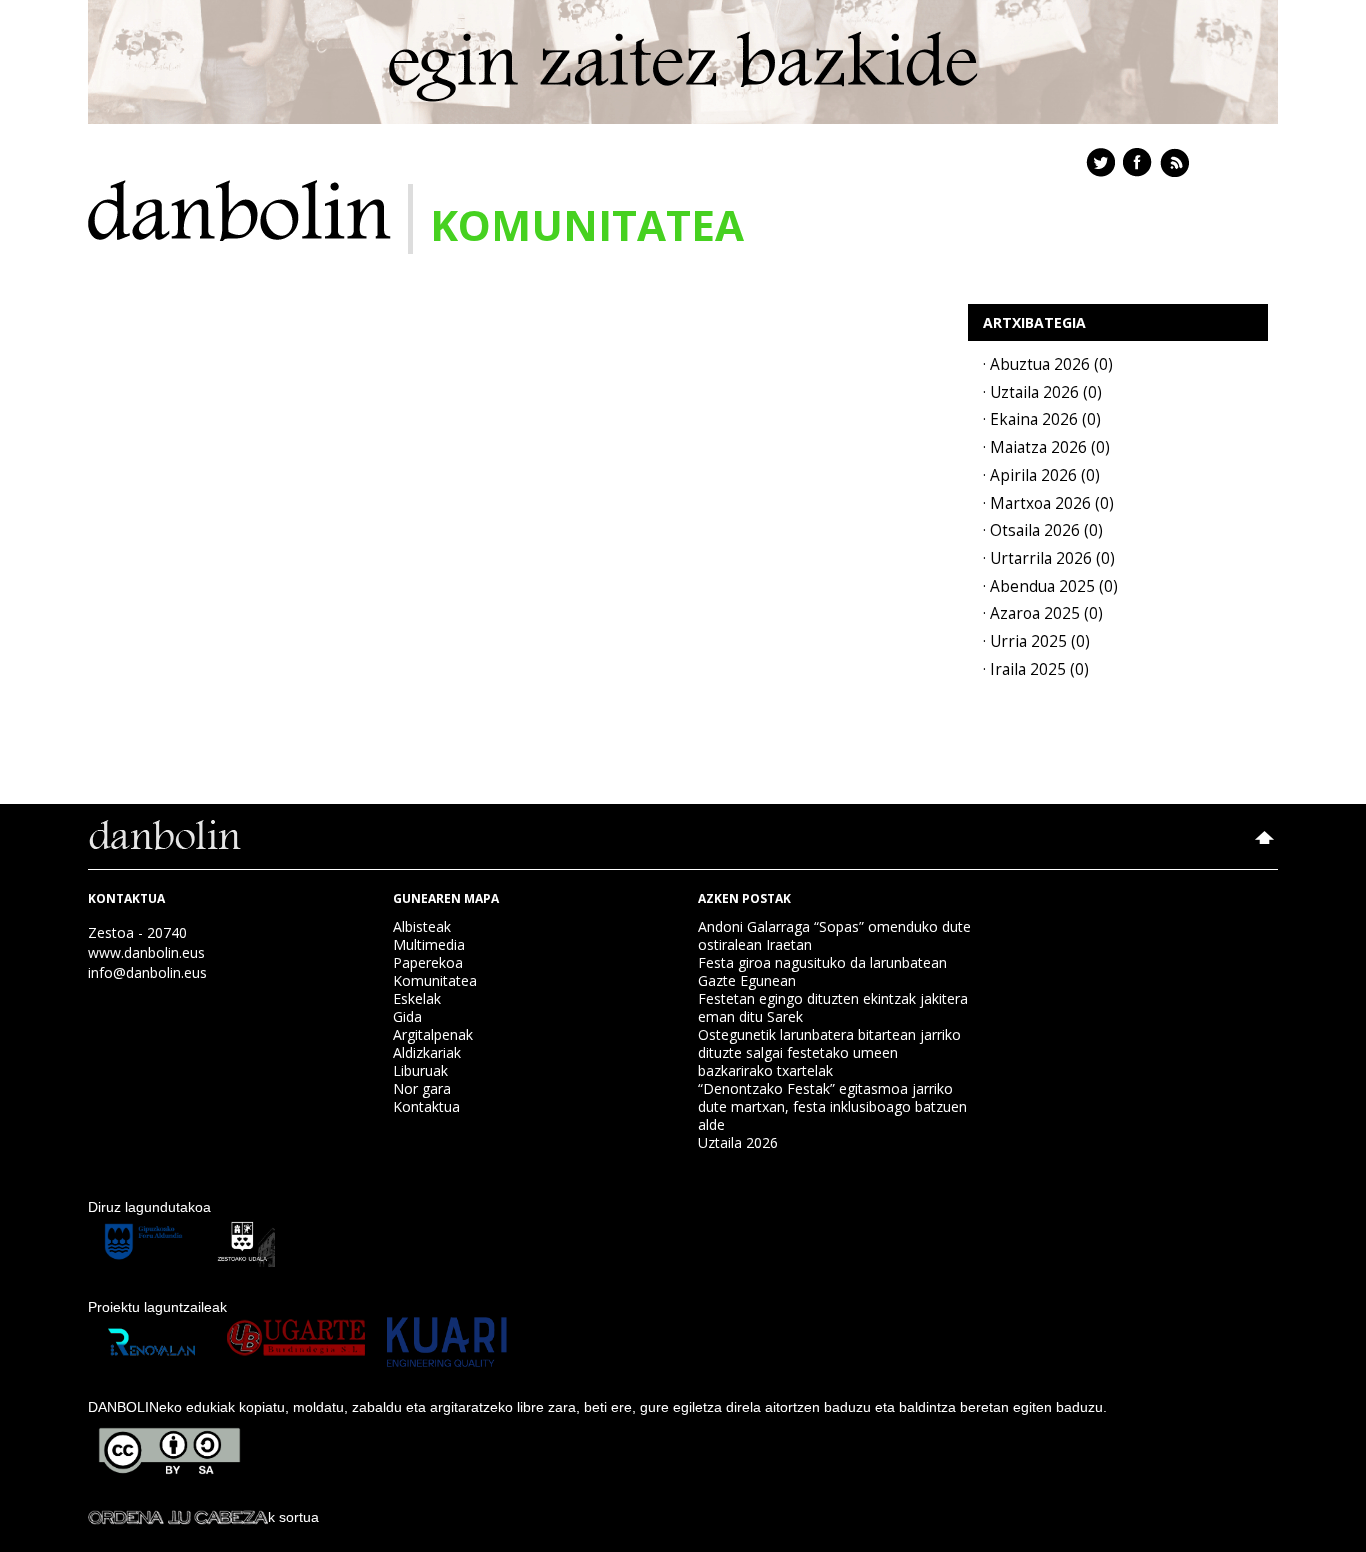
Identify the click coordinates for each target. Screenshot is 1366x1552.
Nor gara (422, 1088)
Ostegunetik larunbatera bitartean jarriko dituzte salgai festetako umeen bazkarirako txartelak (829, 1052)
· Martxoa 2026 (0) (1048, 503)
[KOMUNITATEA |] (239, 208)
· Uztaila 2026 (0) (1042, 392)
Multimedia (429, 944)
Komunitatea (435, 980)
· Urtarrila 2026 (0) (1049, 558)
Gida (407, 1016)
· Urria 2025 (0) (1036, 641)
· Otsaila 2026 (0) (1043, 530)
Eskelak (417, 998)
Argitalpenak (433, 1034)
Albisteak (422, 926)
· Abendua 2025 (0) (1050, 586)
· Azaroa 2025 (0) (1043, 613)
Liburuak (420, 1070)
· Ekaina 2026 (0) (1042, 419)
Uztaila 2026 (738, 1142)
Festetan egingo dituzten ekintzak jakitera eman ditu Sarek (833, 1007)
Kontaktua (426, 1106)
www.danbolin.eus (146, 952)
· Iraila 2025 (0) (1036, 669)
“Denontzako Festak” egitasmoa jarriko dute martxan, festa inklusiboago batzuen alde (832, 1106)
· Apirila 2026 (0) (1041, 475)
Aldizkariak (427, 1052)
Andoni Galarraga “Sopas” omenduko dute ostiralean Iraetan (834, 935)
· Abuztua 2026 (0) (1048, 364)
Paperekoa (428, 962)
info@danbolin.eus (147, 972)
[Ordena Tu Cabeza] (178, 1517)
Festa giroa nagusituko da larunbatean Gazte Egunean (822, 971)
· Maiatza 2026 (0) (1046, 447)
